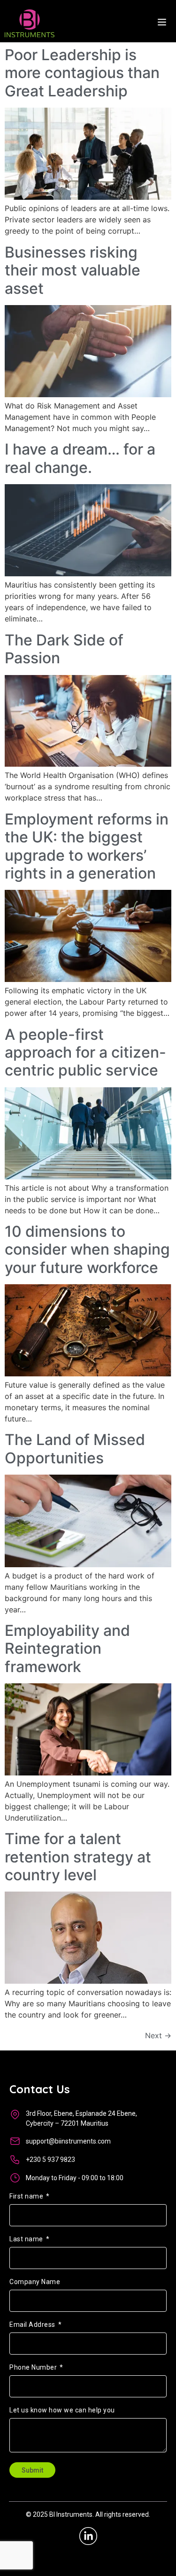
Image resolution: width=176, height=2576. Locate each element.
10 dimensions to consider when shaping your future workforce (87, 1249)
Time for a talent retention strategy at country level (78, 1857)
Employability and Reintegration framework (67, 1649)
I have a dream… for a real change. (80, 458)
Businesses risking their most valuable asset (73, 270)
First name (27, 2196)
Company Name (35, 2282)
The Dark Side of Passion (64, 649)
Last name (27, 2239)
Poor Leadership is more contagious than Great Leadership (82, 73)
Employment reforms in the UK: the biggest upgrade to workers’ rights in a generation (87, 846)
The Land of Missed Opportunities (75, 1449)
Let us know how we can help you (62, 2410)
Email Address (33, 2325)
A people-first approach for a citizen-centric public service (85, 1052)
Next (158, 2035)
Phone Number (34, 2368)
